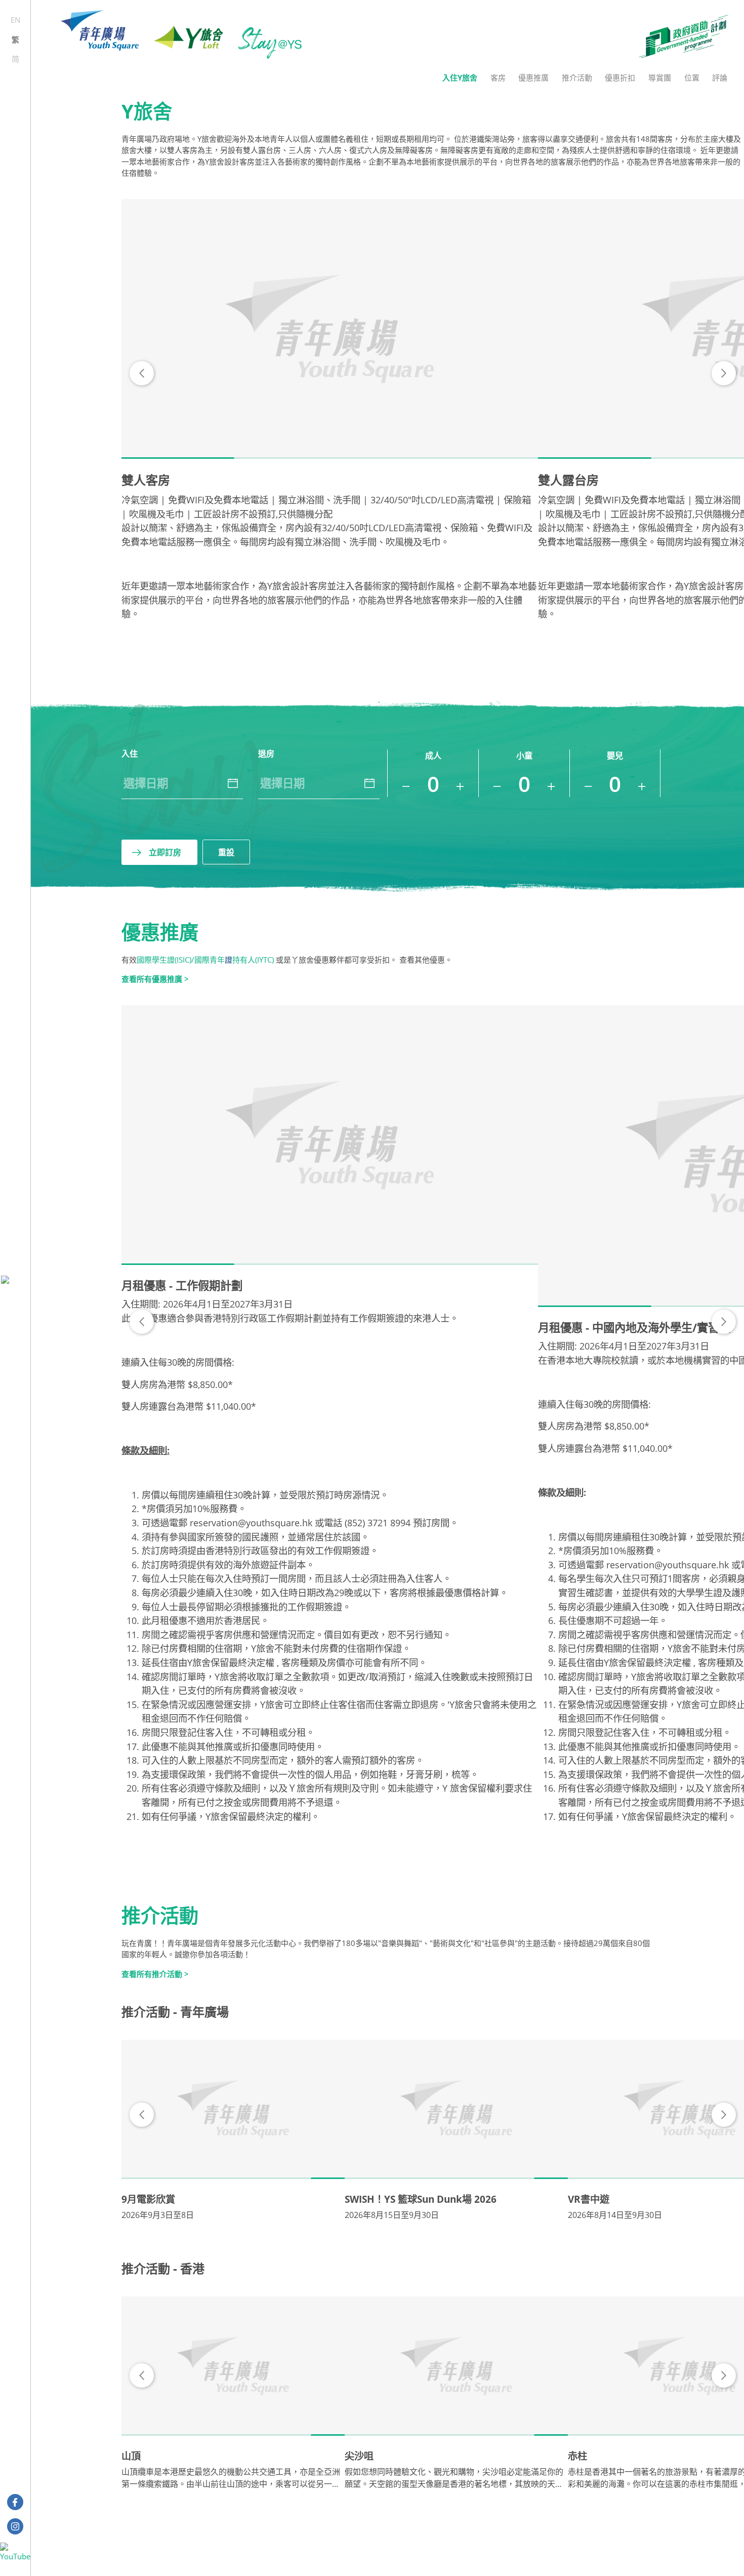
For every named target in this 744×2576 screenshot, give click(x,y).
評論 (720, 77)
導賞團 (660, 77)
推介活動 (577, 77)
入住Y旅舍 (460, 77)
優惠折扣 (620, 77)
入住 (130, 754)
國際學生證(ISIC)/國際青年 (181, 960)
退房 (266, 754)
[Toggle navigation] (15, 1279)
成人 (433, 756)
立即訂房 (165, 852)
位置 (692, 77)
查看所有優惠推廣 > (155, 979)
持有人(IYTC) (253, 960)
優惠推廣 (533, 77)
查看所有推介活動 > (155, 1974)
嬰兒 (615, 756)
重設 (226, 852)
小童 (524, 756)
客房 (498, 77)
